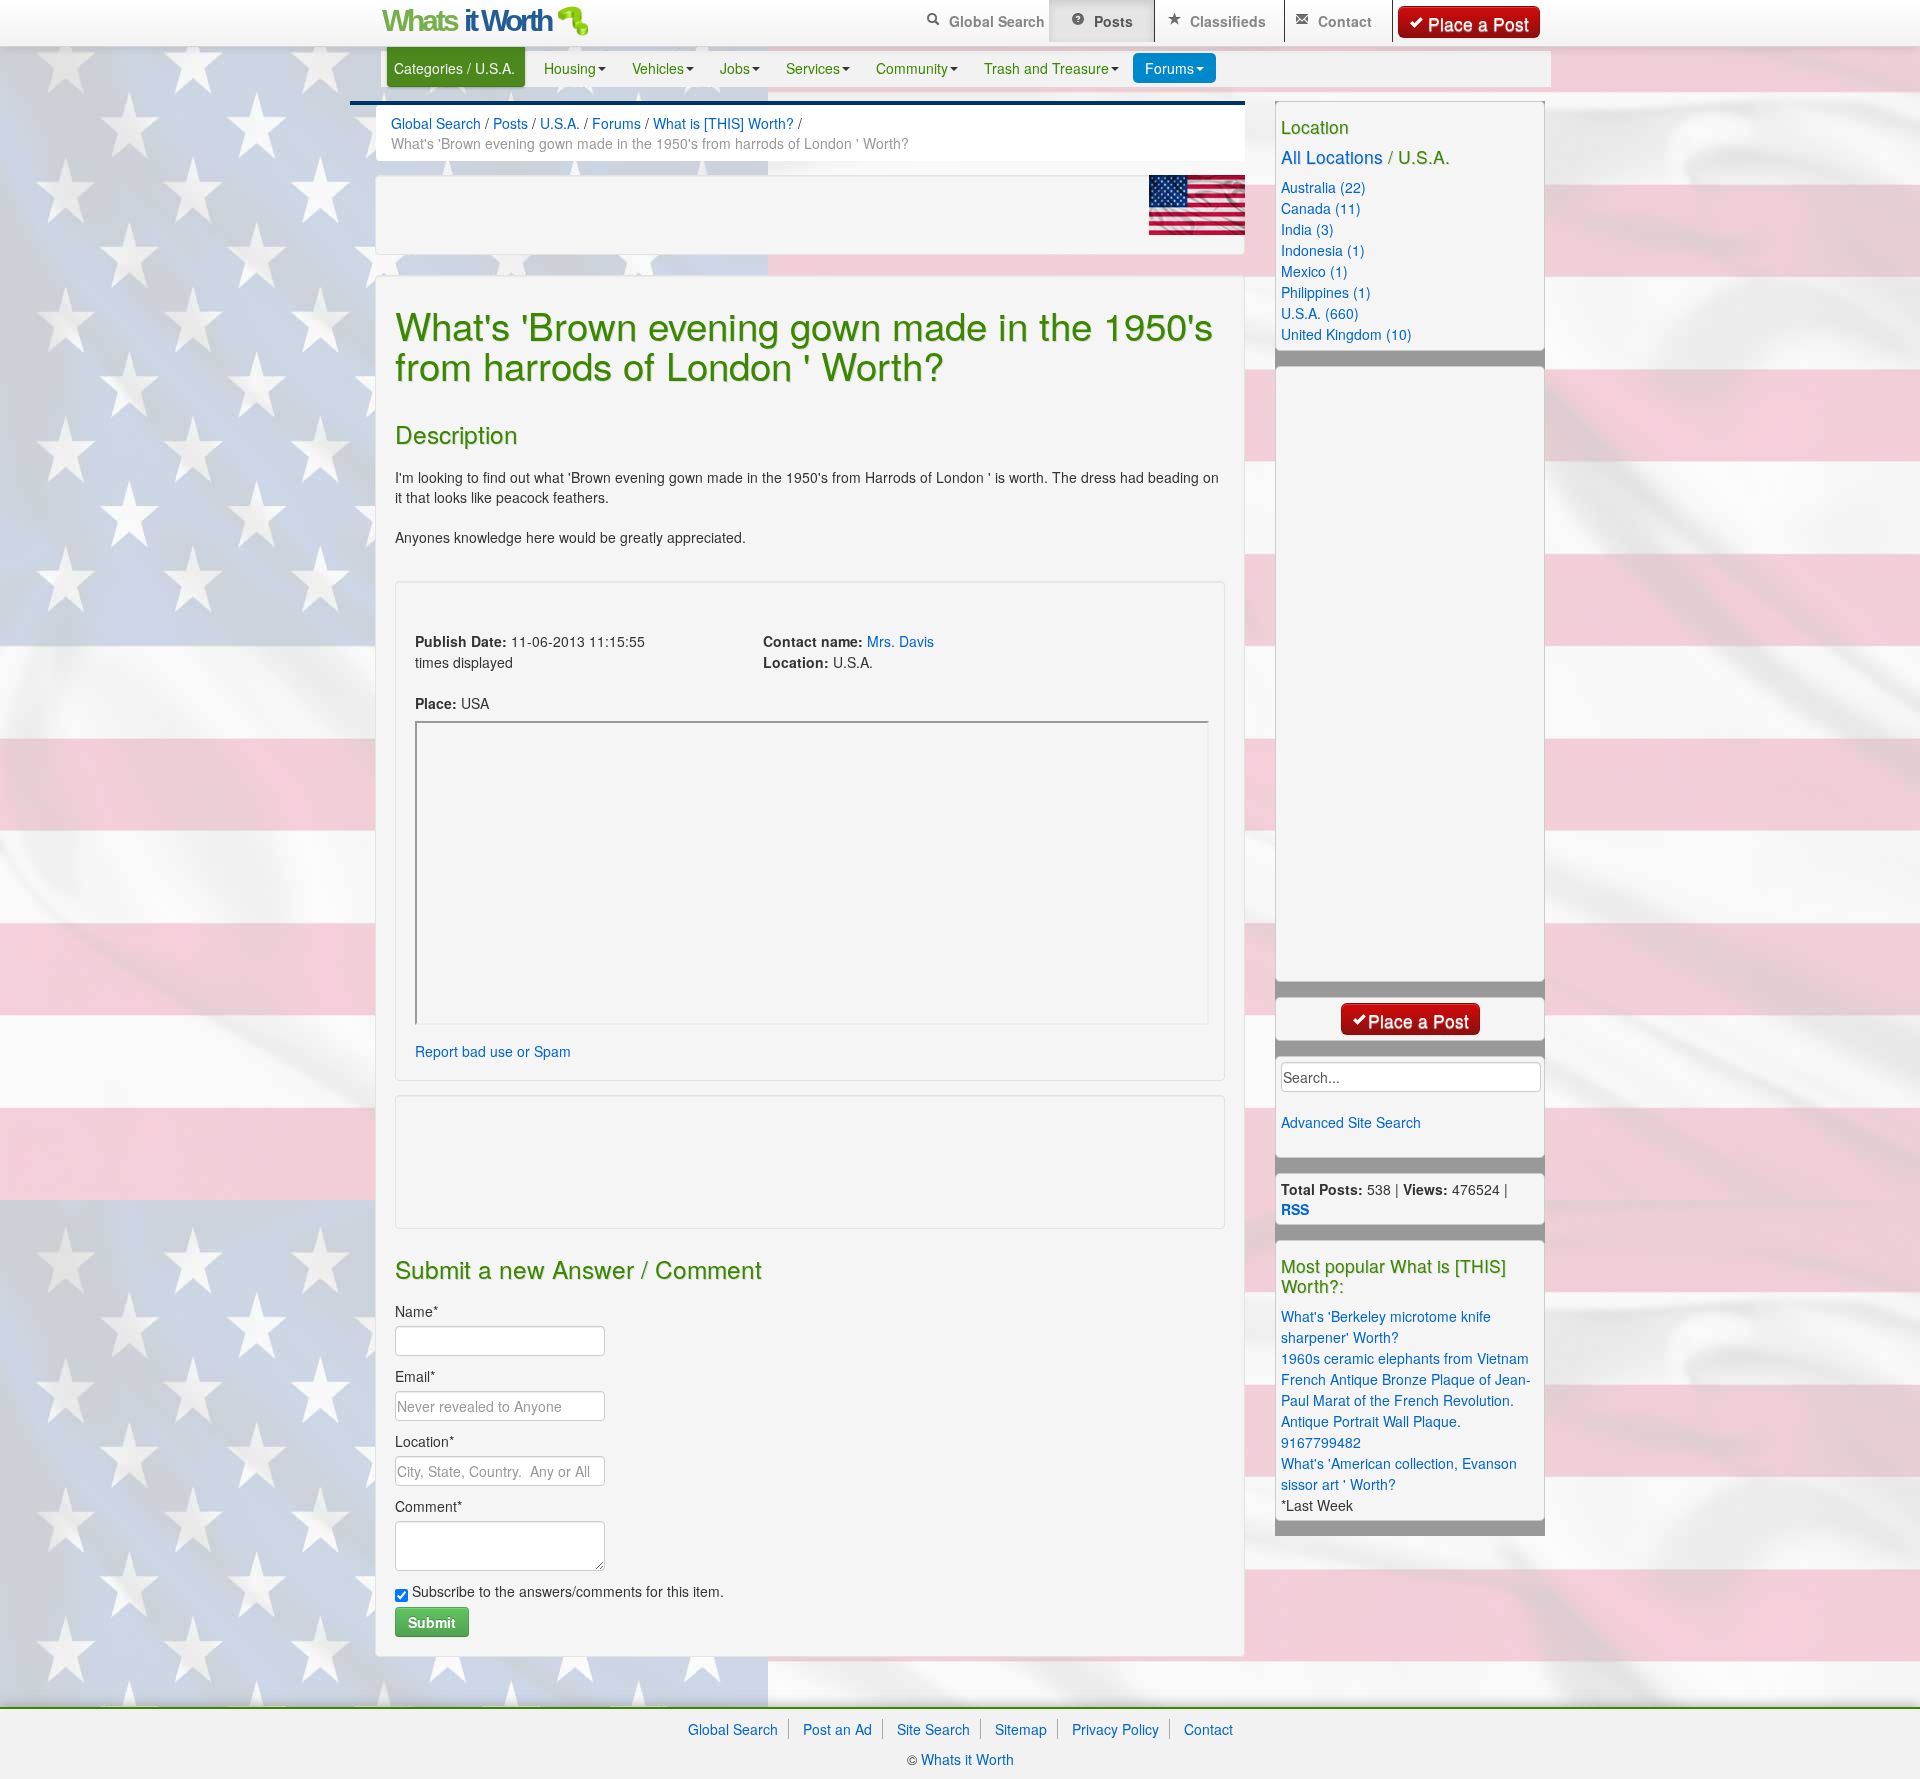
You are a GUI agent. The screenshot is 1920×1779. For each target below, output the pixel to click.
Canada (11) (1321, 208)
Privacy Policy (1115, 1729)
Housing (570, 68)
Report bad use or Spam (493, 1051)
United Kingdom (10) (1346, 334)
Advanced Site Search (1351, 1122)
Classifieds (1226, 21)
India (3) (1307, 229)
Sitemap (1021, 1729)
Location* (424, 1441)
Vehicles (658, 68)
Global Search (995, 21)
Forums (1169, 68)
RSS (1295, 1209)
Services (813, 68)
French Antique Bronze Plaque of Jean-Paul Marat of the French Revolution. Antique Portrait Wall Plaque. (1406, 1400)
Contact (1343, 21)
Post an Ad (837, 1729)
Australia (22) (1323, 187)
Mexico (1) (1314, 271)
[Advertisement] (774, 609)
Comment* (428, 1506)
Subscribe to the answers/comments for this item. (566, 1591)
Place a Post (1478, 23)
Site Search (933, 1729)
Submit (432, 1622)
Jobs (735, 68)
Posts (1111, 21)
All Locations (1332, 156)
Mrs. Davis (900, 641)
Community (912, 68)
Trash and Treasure (1046, 68)
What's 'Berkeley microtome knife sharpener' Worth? (1386, 1326)
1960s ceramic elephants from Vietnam (1405, 1358)
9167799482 (1321, 1442)
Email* (415, 1376)
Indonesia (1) (1323, 250)
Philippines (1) (1326, 292)
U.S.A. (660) (1320, 313)
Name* (416, 1311)
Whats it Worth (967, 1759)
